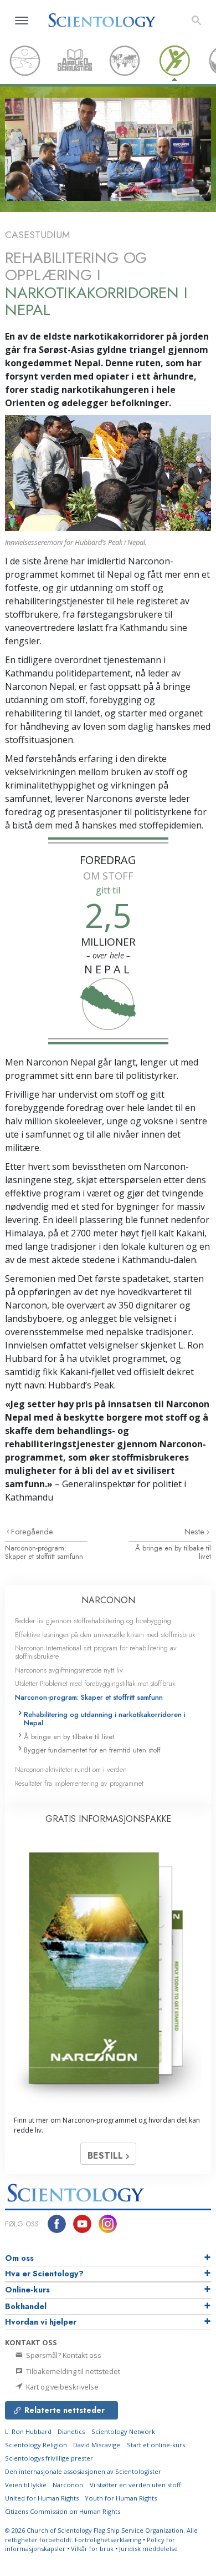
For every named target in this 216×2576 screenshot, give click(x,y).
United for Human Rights (42, 2498)
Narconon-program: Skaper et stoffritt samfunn (44, 1552)
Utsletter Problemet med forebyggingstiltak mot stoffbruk (95, 1683)
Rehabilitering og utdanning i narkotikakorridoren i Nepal (105, 1719)
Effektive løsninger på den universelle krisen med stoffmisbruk (105, 1635)
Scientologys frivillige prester (49, 2458)
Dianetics (71, 2431)
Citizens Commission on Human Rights (63, 2511)
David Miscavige (97, 2445)
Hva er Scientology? (44, 2274)
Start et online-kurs (156, 2445)
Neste (196, 1532)
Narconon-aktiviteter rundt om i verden (71, 1769)
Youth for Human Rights (121, 2498)
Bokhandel (26, 2306)
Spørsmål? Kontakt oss (63, 2355)
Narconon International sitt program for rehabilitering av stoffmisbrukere (96, 1652)
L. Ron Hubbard (28, 2431)
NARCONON (108, 1600)
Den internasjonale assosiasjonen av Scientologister (83, 2471)
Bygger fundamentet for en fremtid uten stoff (92, 1750)
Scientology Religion (36, 2445)
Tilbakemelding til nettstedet (72, 2371)
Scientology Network (123, 2431)
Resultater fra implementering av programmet (79, 1783)
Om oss (19, 2258)
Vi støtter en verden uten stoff (135, 2485)
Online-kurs (27, 2290)
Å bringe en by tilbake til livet (173, 1552)
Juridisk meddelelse (148, 2549)
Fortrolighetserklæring (108, 2540)
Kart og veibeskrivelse (61, 2387)
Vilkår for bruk (92, 2549)
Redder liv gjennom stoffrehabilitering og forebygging (93, 1621)
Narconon (68, 2485)
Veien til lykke (26, 2485)
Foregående (32, 1532)
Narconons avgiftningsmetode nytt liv (69, 1670)
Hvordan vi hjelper (41, 2322)
